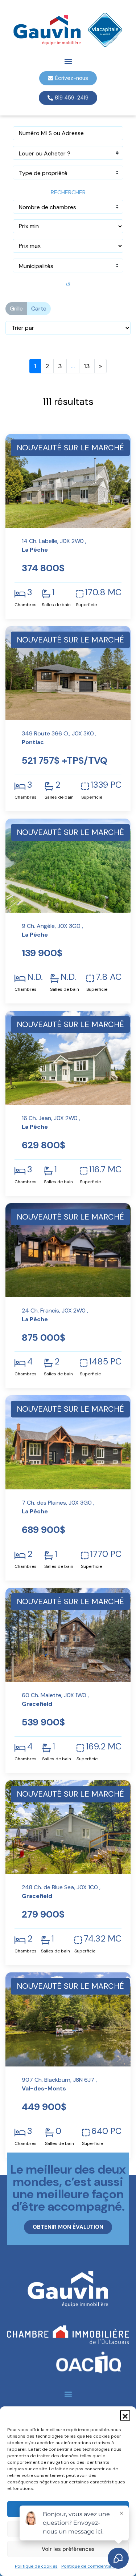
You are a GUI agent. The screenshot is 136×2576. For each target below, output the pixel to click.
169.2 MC (104, 1747)
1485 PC (105, 1362)
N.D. (35, 977)
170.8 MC (103, 592)
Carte (39, 309)
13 (87, 366)
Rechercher (68, 192)
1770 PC (106, 1554)
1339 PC (106, 785)
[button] (125, 2415)
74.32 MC (103, 1939)
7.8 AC (109, 977)
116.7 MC (105, 1169)
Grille (16, 309)
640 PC (106, 2131)
